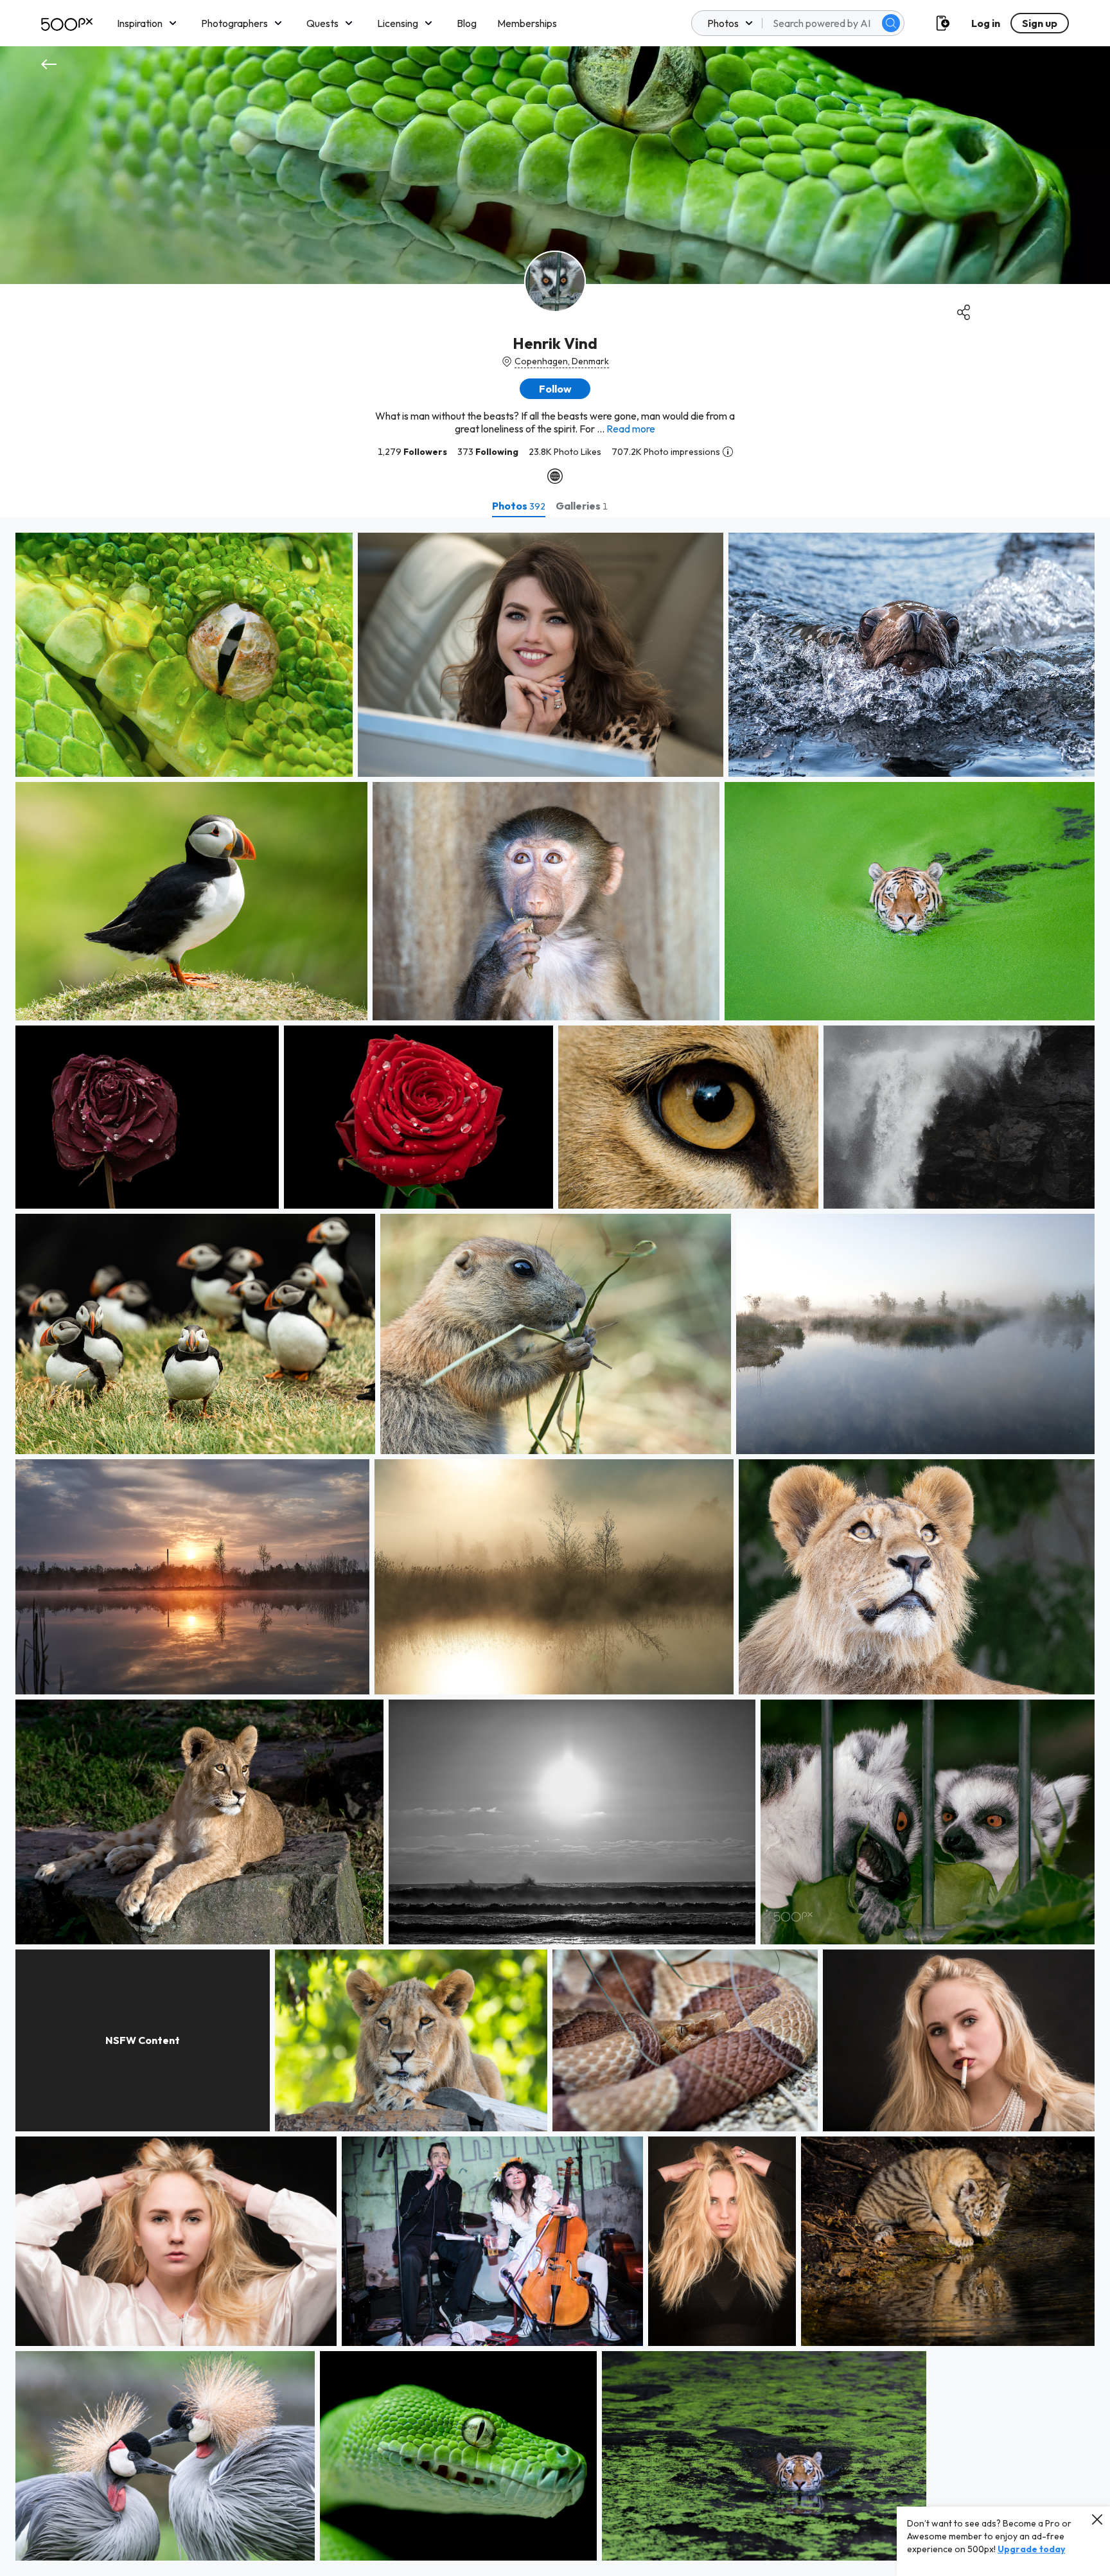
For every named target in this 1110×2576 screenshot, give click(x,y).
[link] (184, 655)
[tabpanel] (555, 1547)
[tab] (519, 506)
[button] (891, 23)
